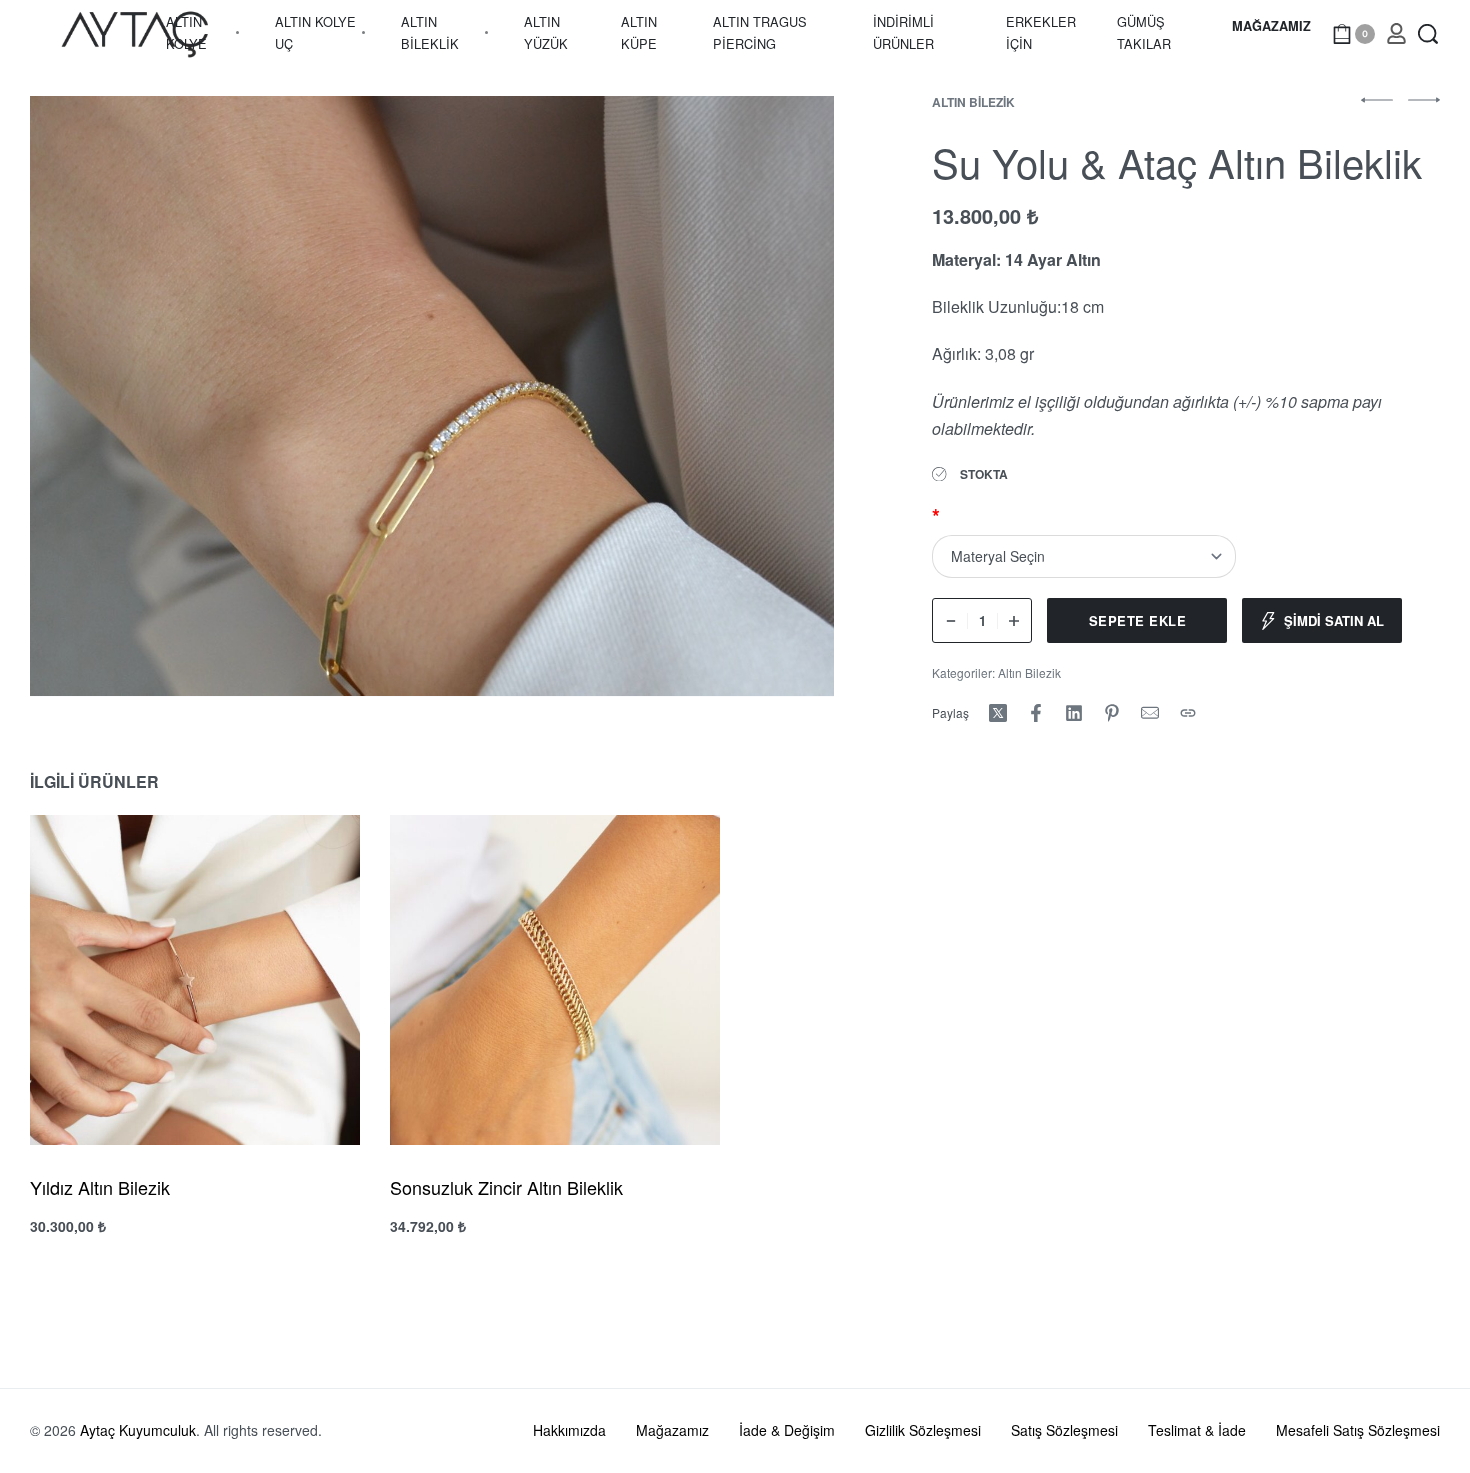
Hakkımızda (569, 1430)
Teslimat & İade (1197, 1430)
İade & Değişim (787, 1430)
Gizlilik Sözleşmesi (923, 1430)
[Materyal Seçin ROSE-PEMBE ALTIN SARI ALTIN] (1084, 556)
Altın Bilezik (973, 102)
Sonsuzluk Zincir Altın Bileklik (506, 1187)
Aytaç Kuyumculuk (138, 1430)
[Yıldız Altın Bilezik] (195, 980)
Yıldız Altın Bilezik (100, 1187)
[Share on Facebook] (1036, 713)
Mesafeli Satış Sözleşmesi (1358, 1430)
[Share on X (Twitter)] (998, 713)
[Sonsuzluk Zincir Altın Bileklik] (555, 980)
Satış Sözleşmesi (1064, 1430)
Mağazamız (672, 1430)
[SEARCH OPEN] (1428, 34)
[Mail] (1150, 713)
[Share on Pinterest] (1112, 713)
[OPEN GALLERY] (432, 396)
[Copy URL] (1188, 713)
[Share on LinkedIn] (1074, 713)
